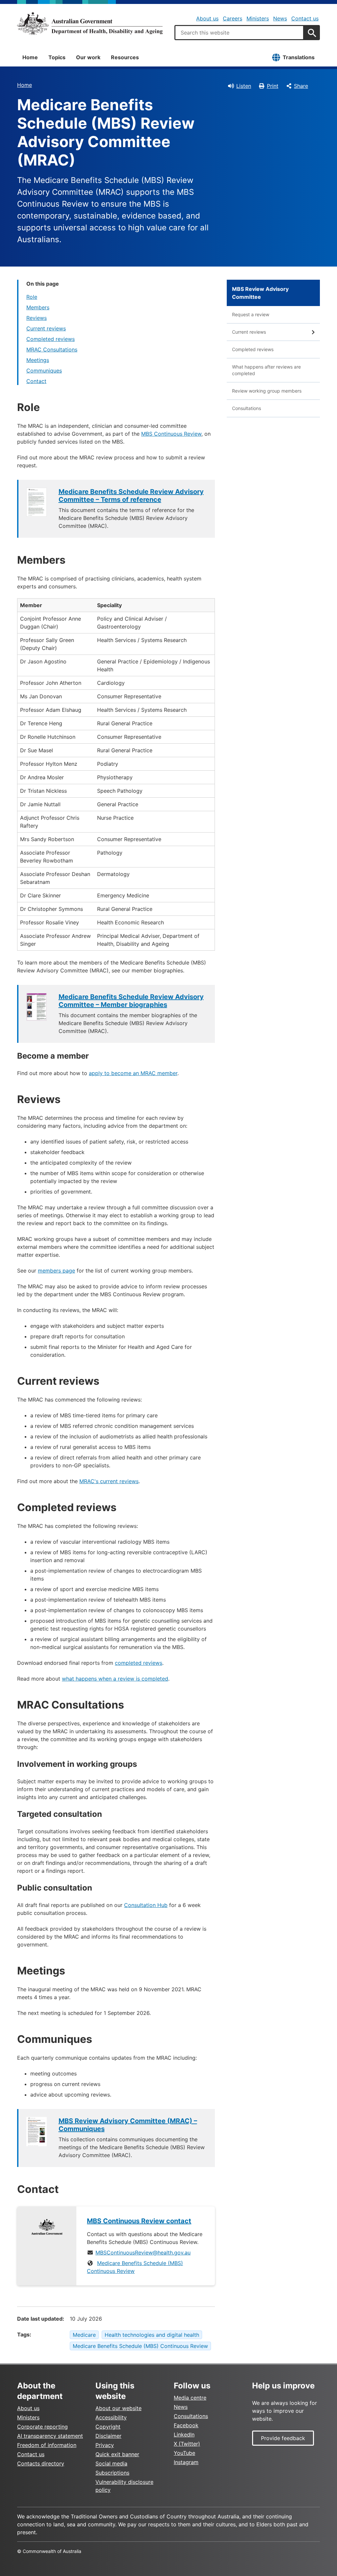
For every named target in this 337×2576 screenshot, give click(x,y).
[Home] (90, 23)
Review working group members (267, 391)
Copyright (108, 2427)
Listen (244, 86)
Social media (111, 2463)
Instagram (186, 2462)
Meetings (38, 360)
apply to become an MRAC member (133, 1073)
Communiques (44, 371)
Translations (299, 57)
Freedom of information (47, 2445)
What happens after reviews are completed (266, 370)
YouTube (184, 2453)
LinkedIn (184, 2434)
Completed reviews (51, 339)
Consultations (246, 408)
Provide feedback (283, 2438)
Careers (233, 18)
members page (56, 1271)
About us (207, 18)
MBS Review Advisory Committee (260, 293)
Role (32, 297)
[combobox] (239, 33)
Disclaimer (108, 2436)
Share (301, 86)
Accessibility (111, 2417)
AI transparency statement (50, 2436)
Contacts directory (41, 2463)
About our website (118, 2408)
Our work (88, 57)
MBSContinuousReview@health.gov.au (143, 2253)
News (280, 18)
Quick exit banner (117, 2454)
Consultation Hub (146, 1905)
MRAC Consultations (52, 349)
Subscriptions (112, 2473)
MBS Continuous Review (171, 434)
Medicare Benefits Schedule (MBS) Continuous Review (140, 2346)
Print (273, 86)
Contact (36, 381)
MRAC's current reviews (109, 1481)
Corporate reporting (42, 2427)
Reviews (37, 318)
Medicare (84, 2335)
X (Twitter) (187, 2444)
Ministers (258, 18)
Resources (125, 57)
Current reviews (46, 328)
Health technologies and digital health (152, 2335)
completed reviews (139, 1663)
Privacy (105, 2445)
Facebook (186, 2425)
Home (30, 57)
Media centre (190, 2398)
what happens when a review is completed (115, 1679)
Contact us (305, 18)
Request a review (251, 314)
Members (38, 307)
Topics (57, 57)
